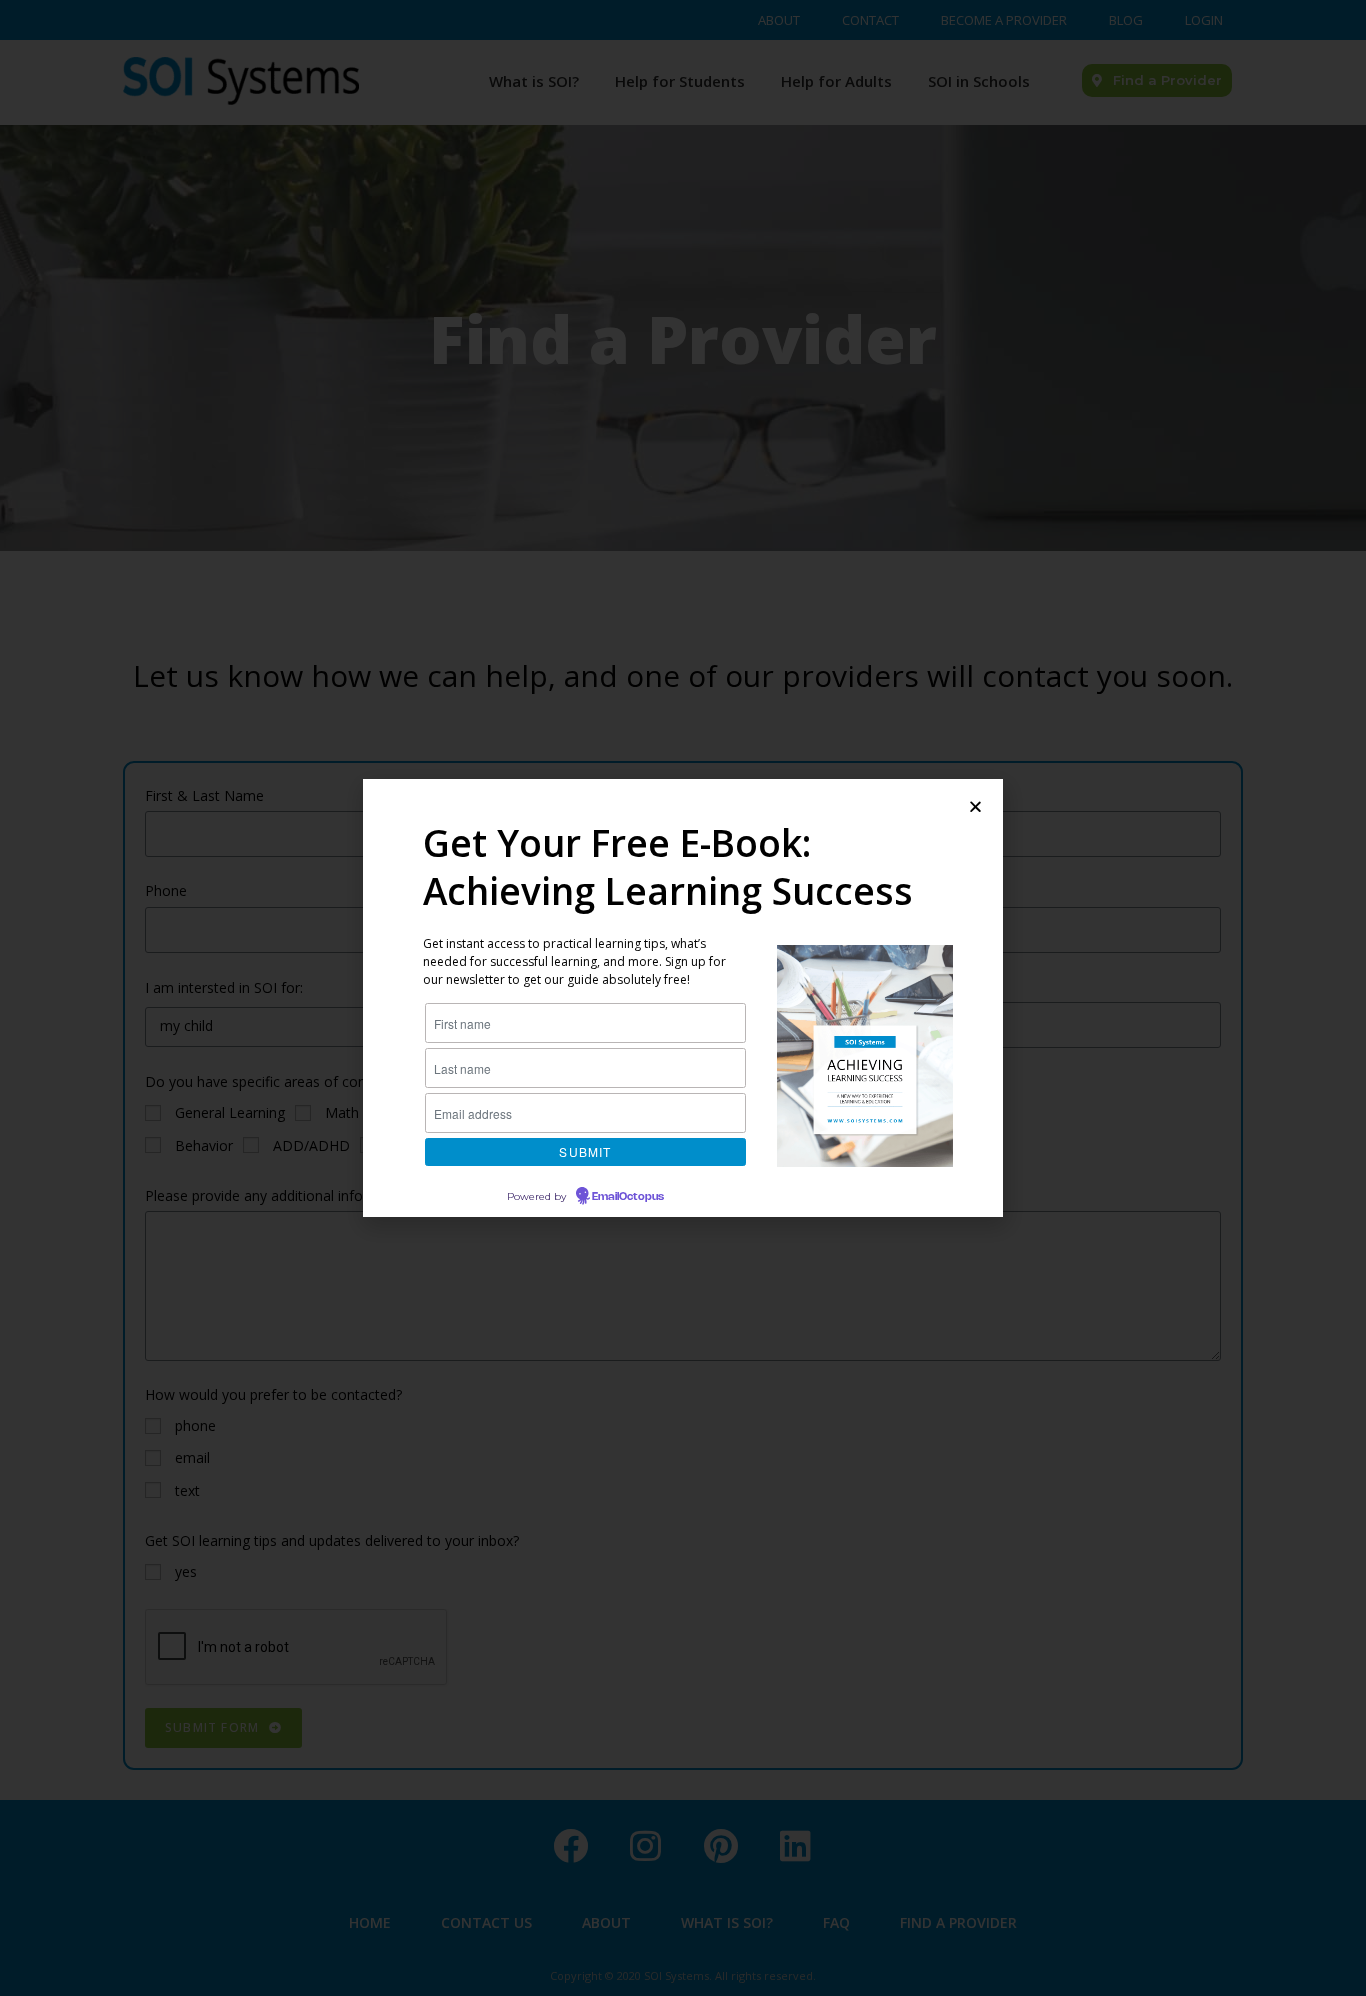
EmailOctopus (628, 1197)
